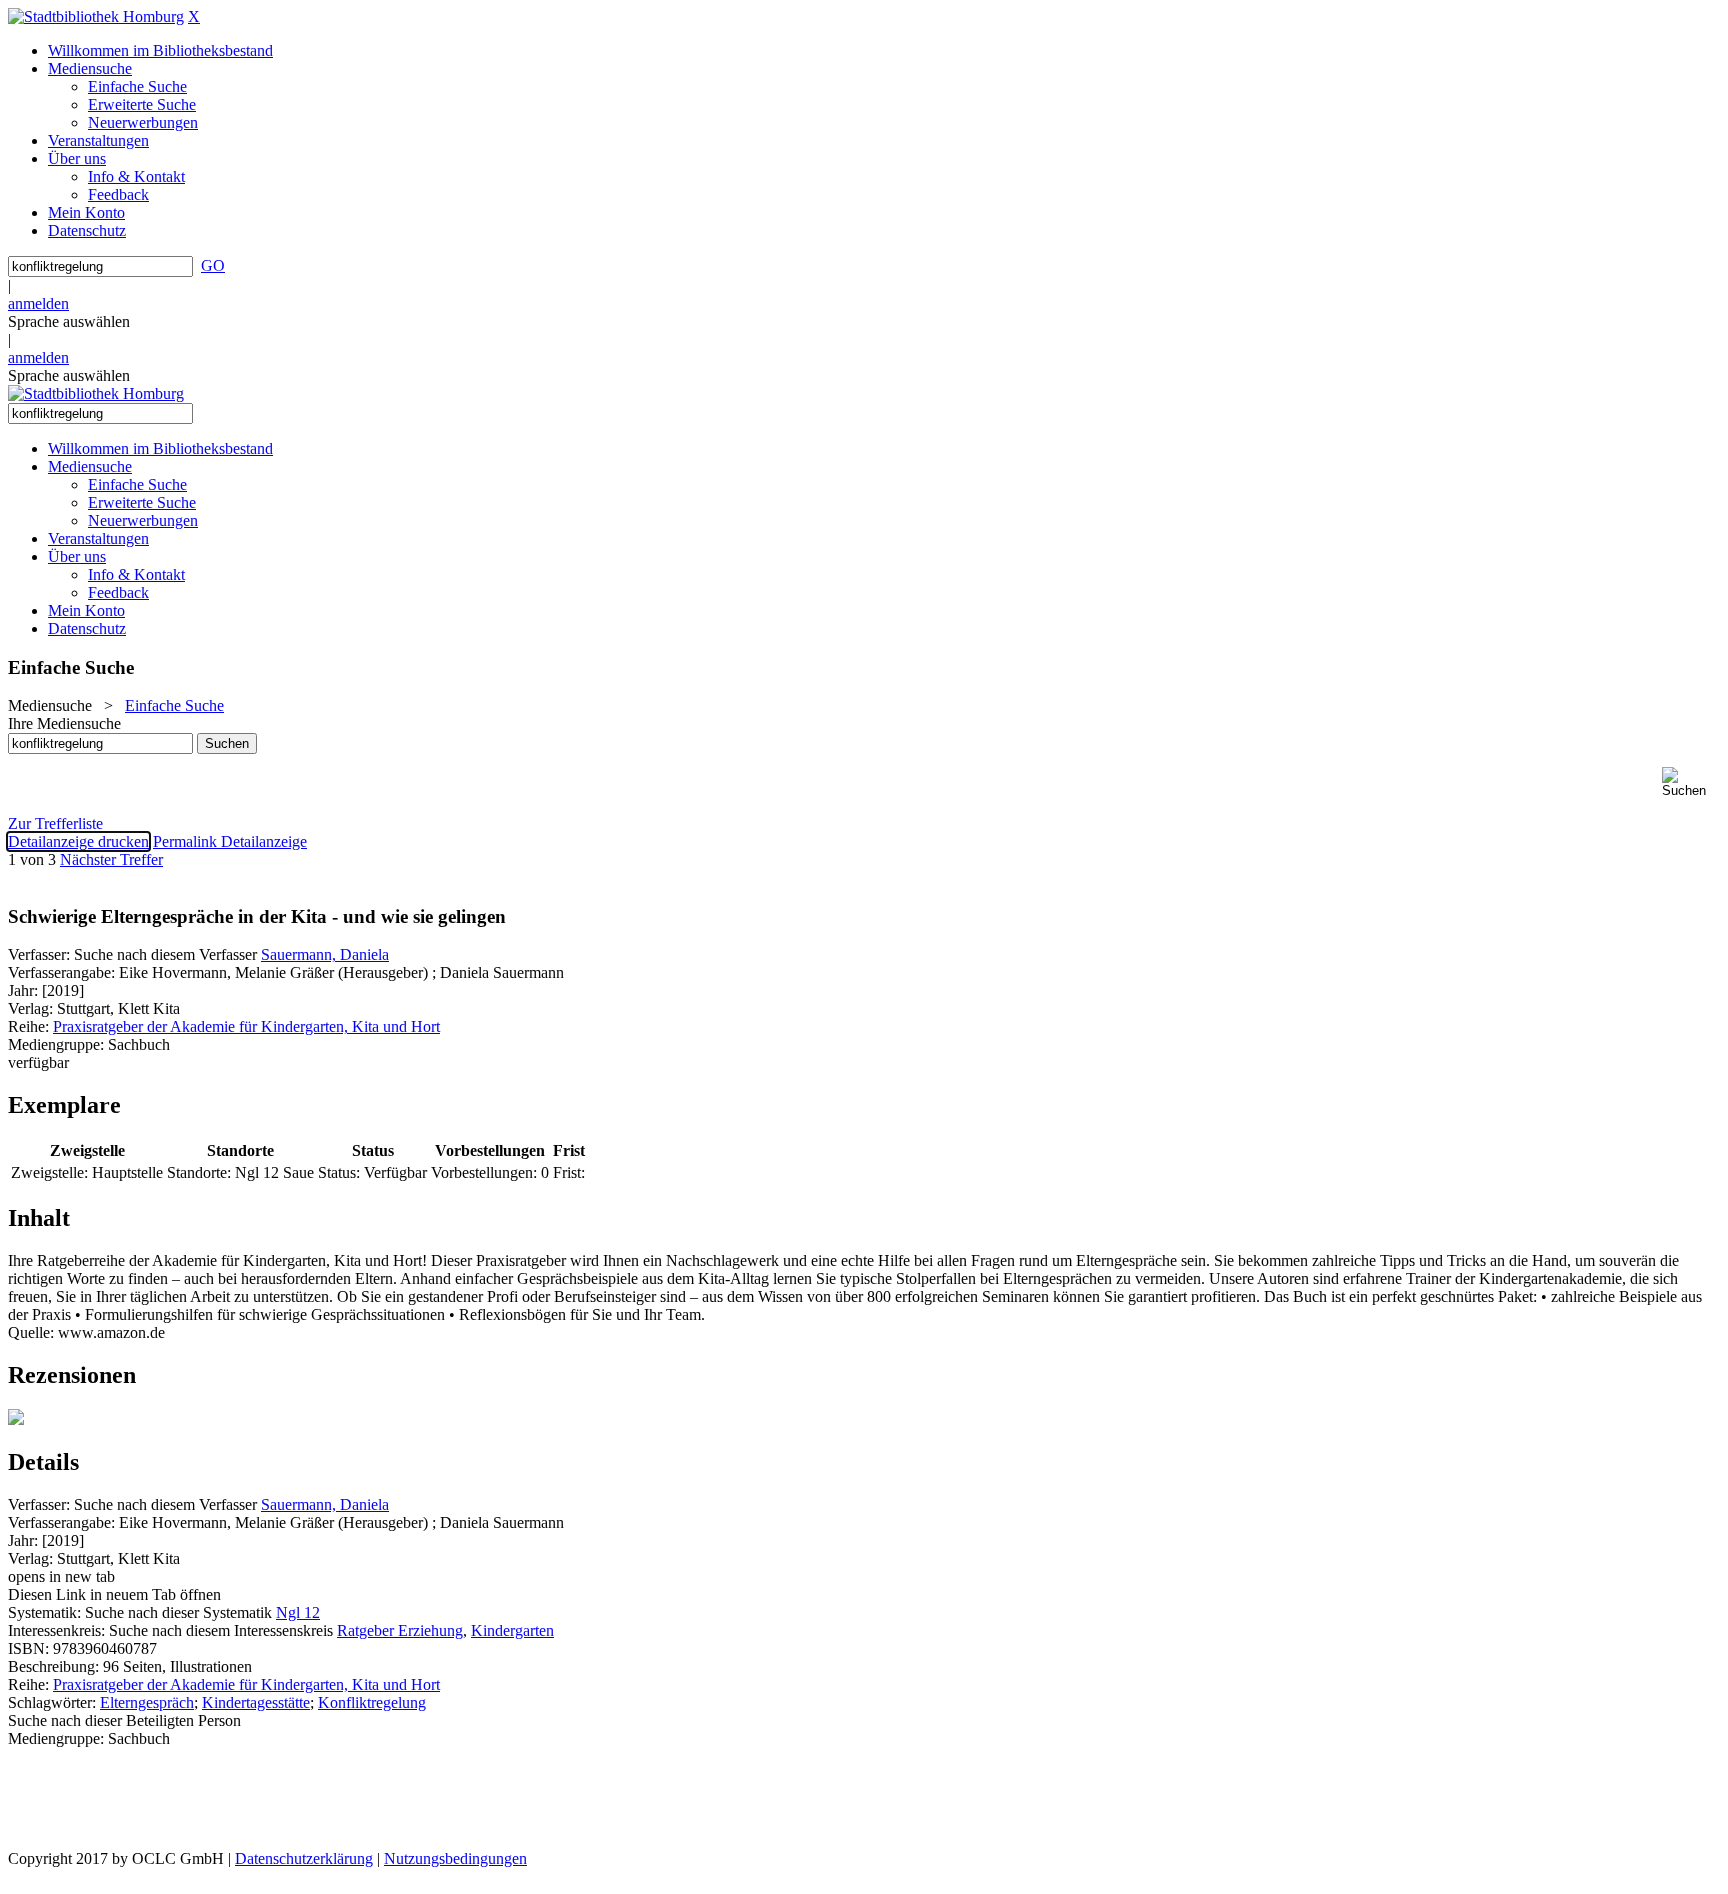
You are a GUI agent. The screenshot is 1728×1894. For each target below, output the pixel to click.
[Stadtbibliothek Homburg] (96, 16)
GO (213, 265)
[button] (1691, 782)
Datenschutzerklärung (304, 1858)
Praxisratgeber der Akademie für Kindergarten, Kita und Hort (246, 1026)
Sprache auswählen (69, 321)
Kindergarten (512, 1630)
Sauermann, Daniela (325, 954)
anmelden (38, 303)
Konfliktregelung (372, 1702)
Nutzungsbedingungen (455, 1858)
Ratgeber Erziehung (400, 1630)
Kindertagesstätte (256, 1702)
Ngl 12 (298, 1612)
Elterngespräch (147, 1702)
